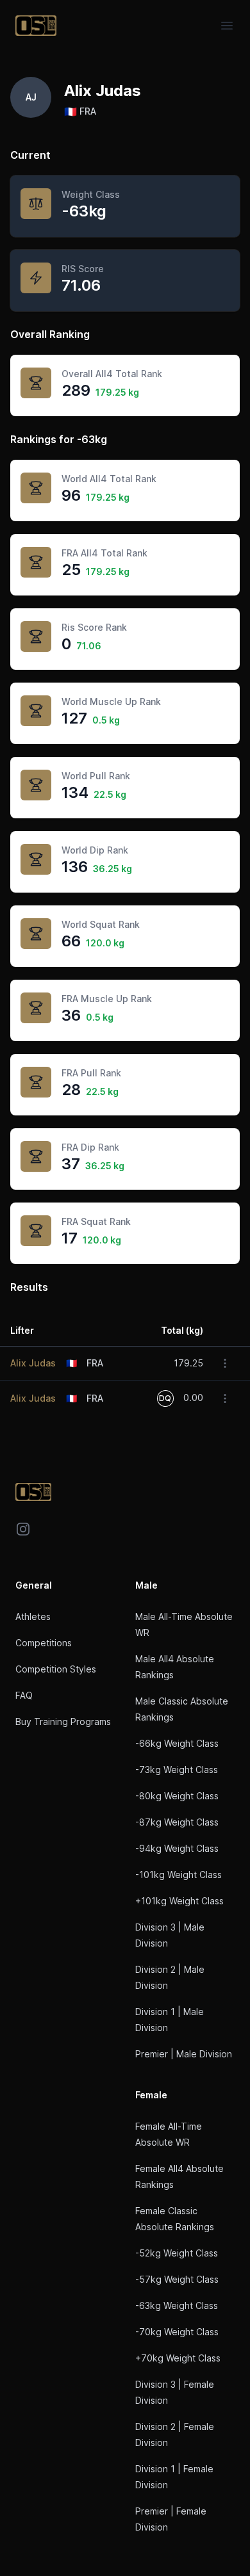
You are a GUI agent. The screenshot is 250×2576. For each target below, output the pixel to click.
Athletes (33, 1616)
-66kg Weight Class (177, 1743)
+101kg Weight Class (179, 1901)
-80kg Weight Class (177, 1796)
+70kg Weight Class (178, 2358)
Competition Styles (56, 1669)
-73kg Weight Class (177, 1770)
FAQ (24, 1695)
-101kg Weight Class (179, 1875)
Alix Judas (33, 1363)
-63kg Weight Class (177, 2305)
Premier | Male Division (184, 2054)
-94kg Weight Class (177, 1848)
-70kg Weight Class (177, 2332)
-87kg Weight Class (177, 1822)
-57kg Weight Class (177, 2279)
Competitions (44, 1643)
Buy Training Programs (63, 1721)
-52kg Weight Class (177, 2253)
